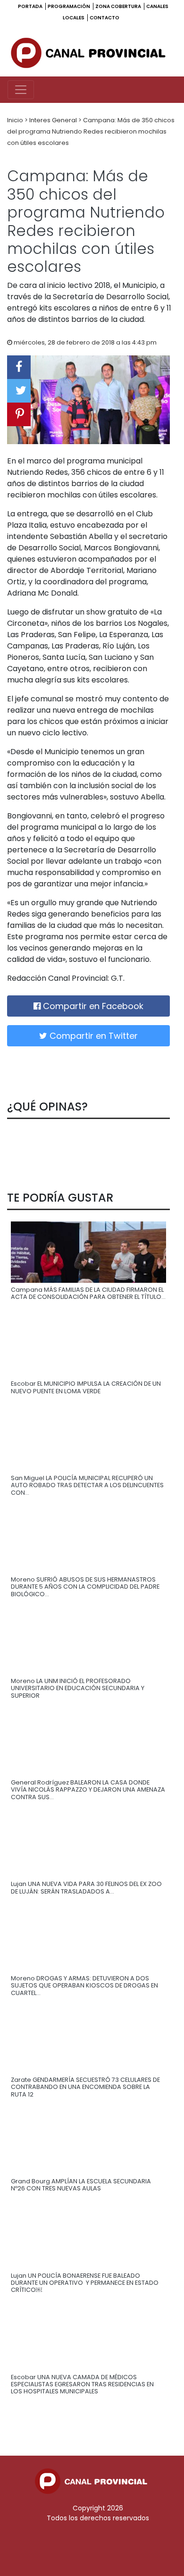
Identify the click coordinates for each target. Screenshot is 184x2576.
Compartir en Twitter (92, 1036)
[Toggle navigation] (21, 90)
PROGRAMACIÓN (69, 6)
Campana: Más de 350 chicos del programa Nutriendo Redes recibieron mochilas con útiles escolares (91, 131)
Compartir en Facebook (92, 1006)
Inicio (16, 120)
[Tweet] (19, 391)
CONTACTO (105, 18)
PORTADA (31, 6)
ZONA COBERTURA (119, 6)
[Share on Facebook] (19, 367)
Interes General (54, 120)
